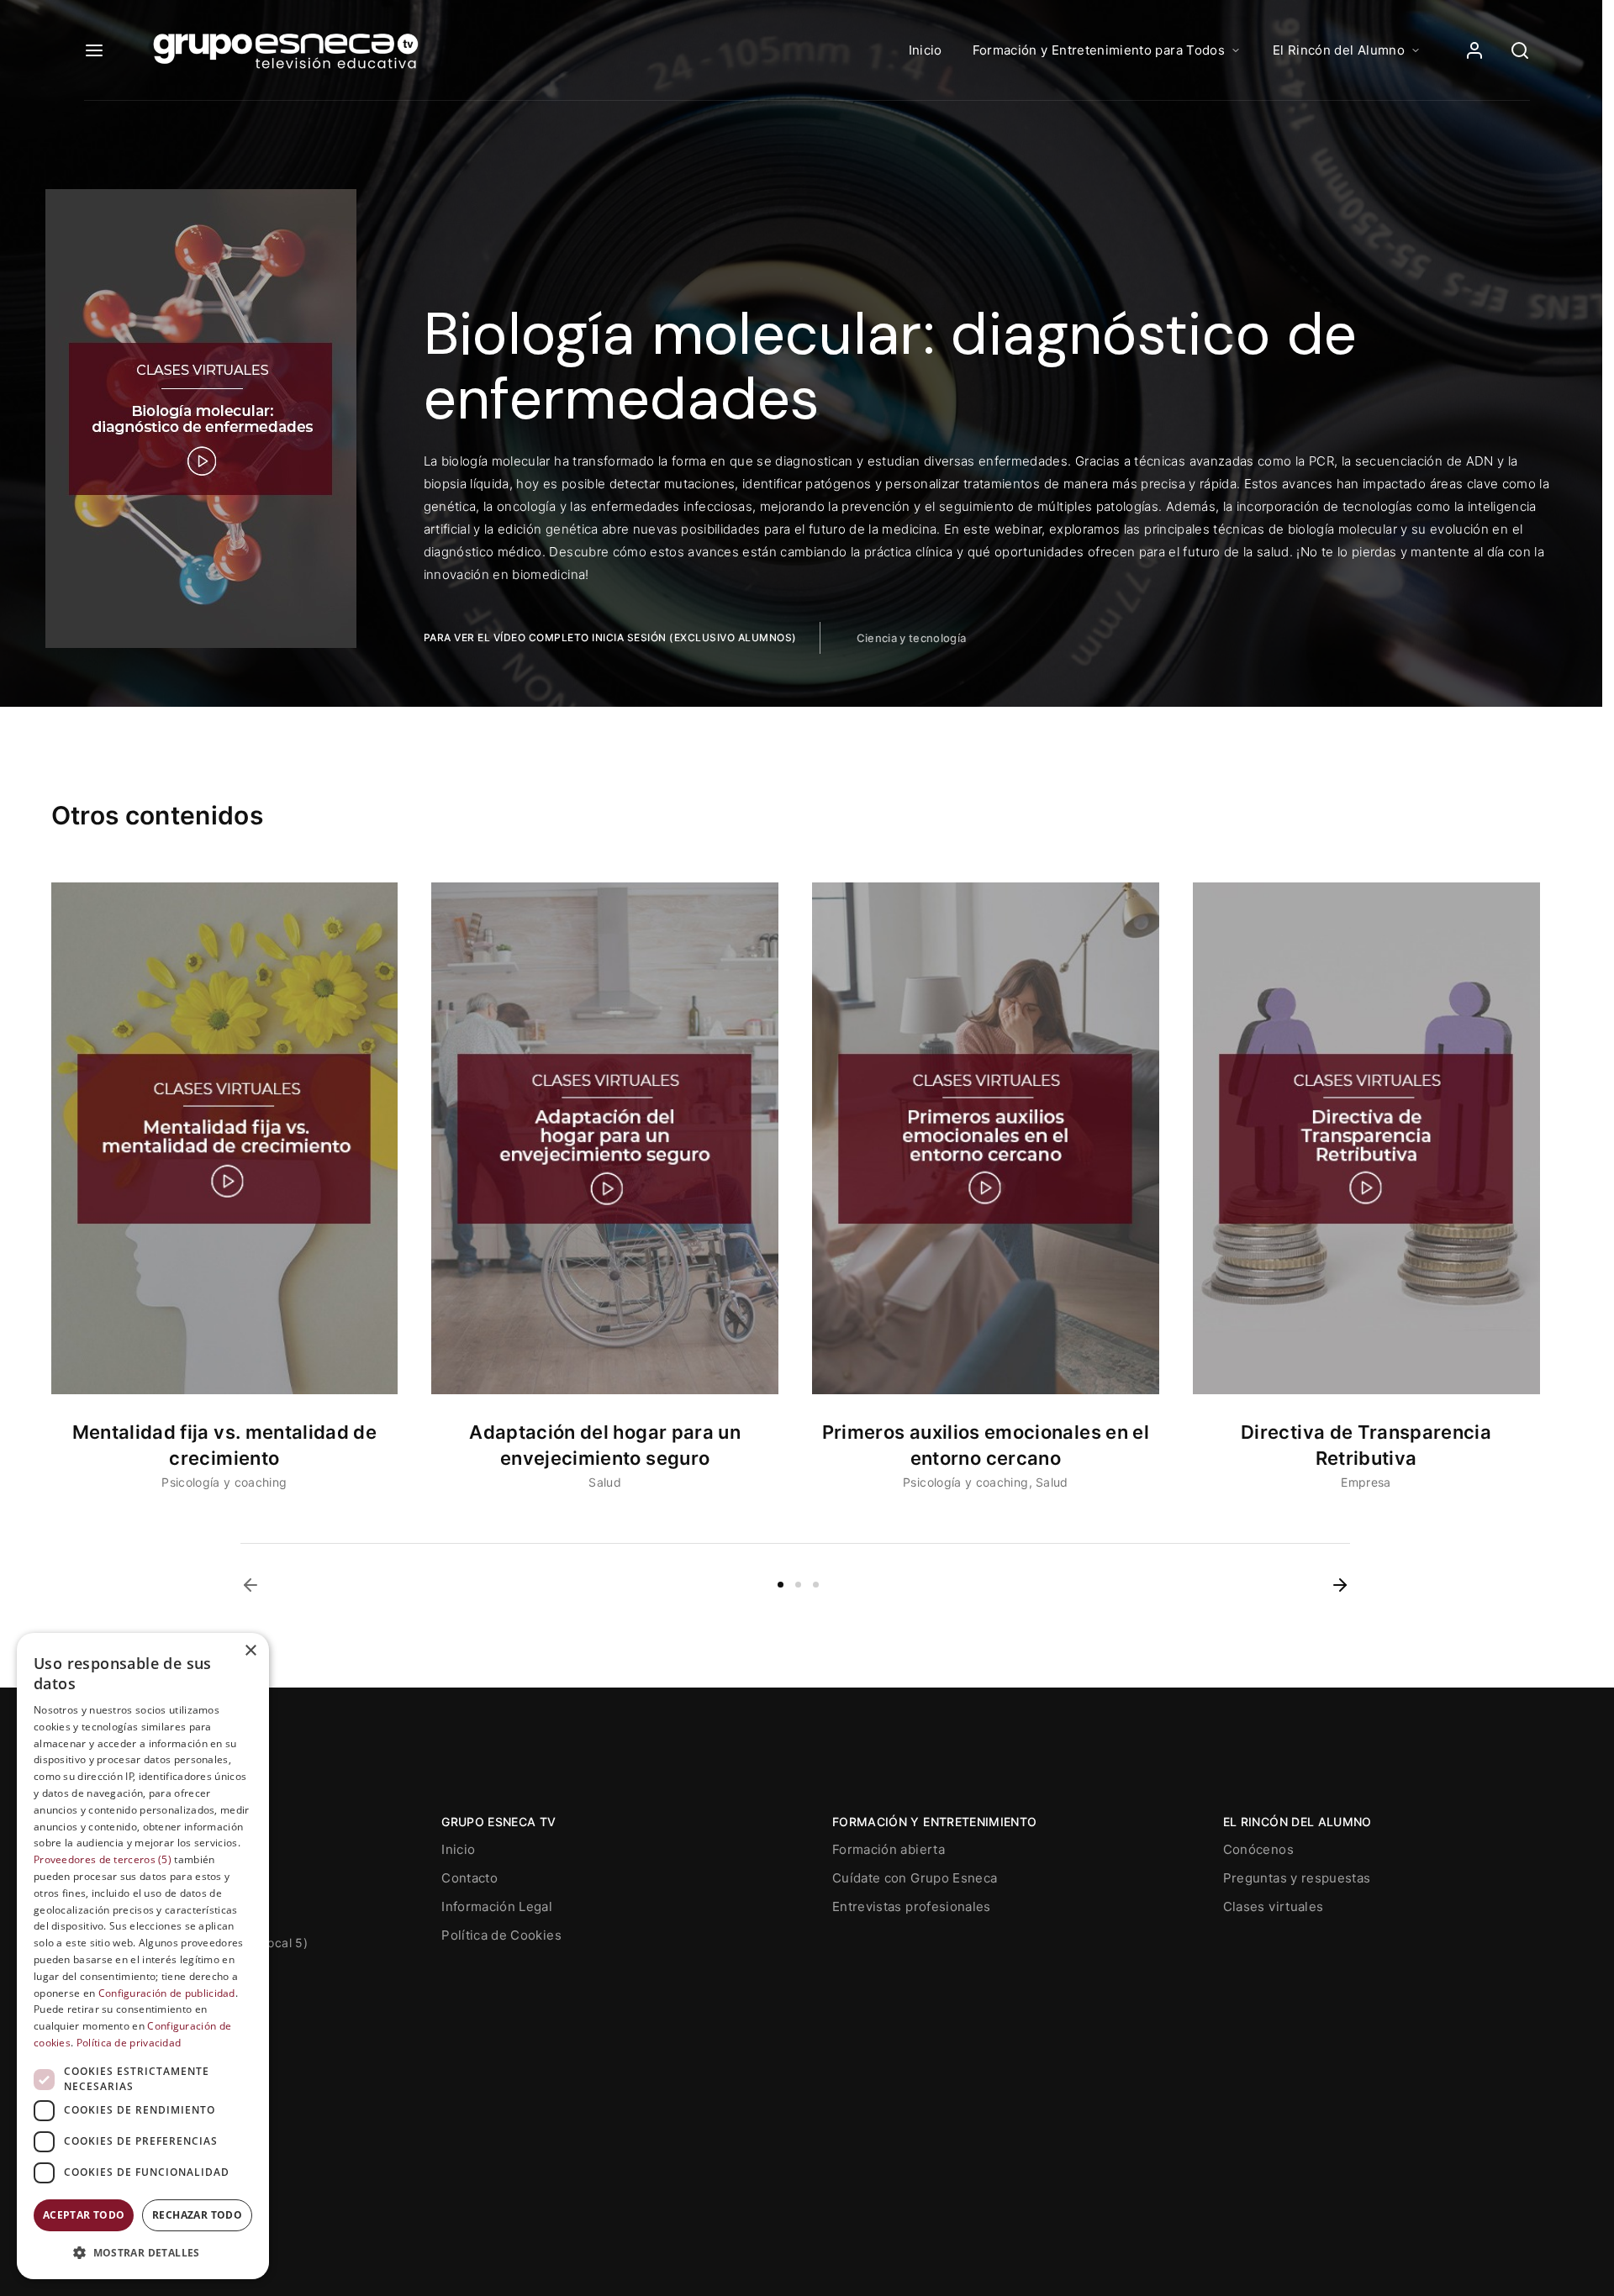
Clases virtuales (1274, 1906)
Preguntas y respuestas (1297, 1878)
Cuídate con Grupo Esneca (915, 1878)
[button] (251, 1585)
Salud (605, 1482)
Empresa (1366, 1482)
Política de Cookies (501, 1935)
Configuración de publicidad (167, 1993)
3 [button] (816, 1585)
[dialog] (143, 1956)
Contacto (469, 1878)
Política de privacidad (129, 2043)
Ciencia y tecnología (912, 638)
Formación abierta (889, 1849)
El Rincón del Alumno (1339, 50)
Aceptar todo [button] (84, 2215)
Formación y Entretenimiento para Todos (1099, 50)
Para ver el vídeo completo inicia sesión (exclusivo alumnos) (610, 637)
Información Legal (497, 1906)
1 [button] (781, 1585)
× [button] (250, 1651)
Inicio (926, 50)
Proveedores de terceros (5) (103, 1859)
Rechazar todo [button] (197, 2215)
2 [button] (798, 1585)
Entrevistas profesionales (912, 1906)
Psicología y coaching (224, 1482)
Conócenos (1258, 1849)
